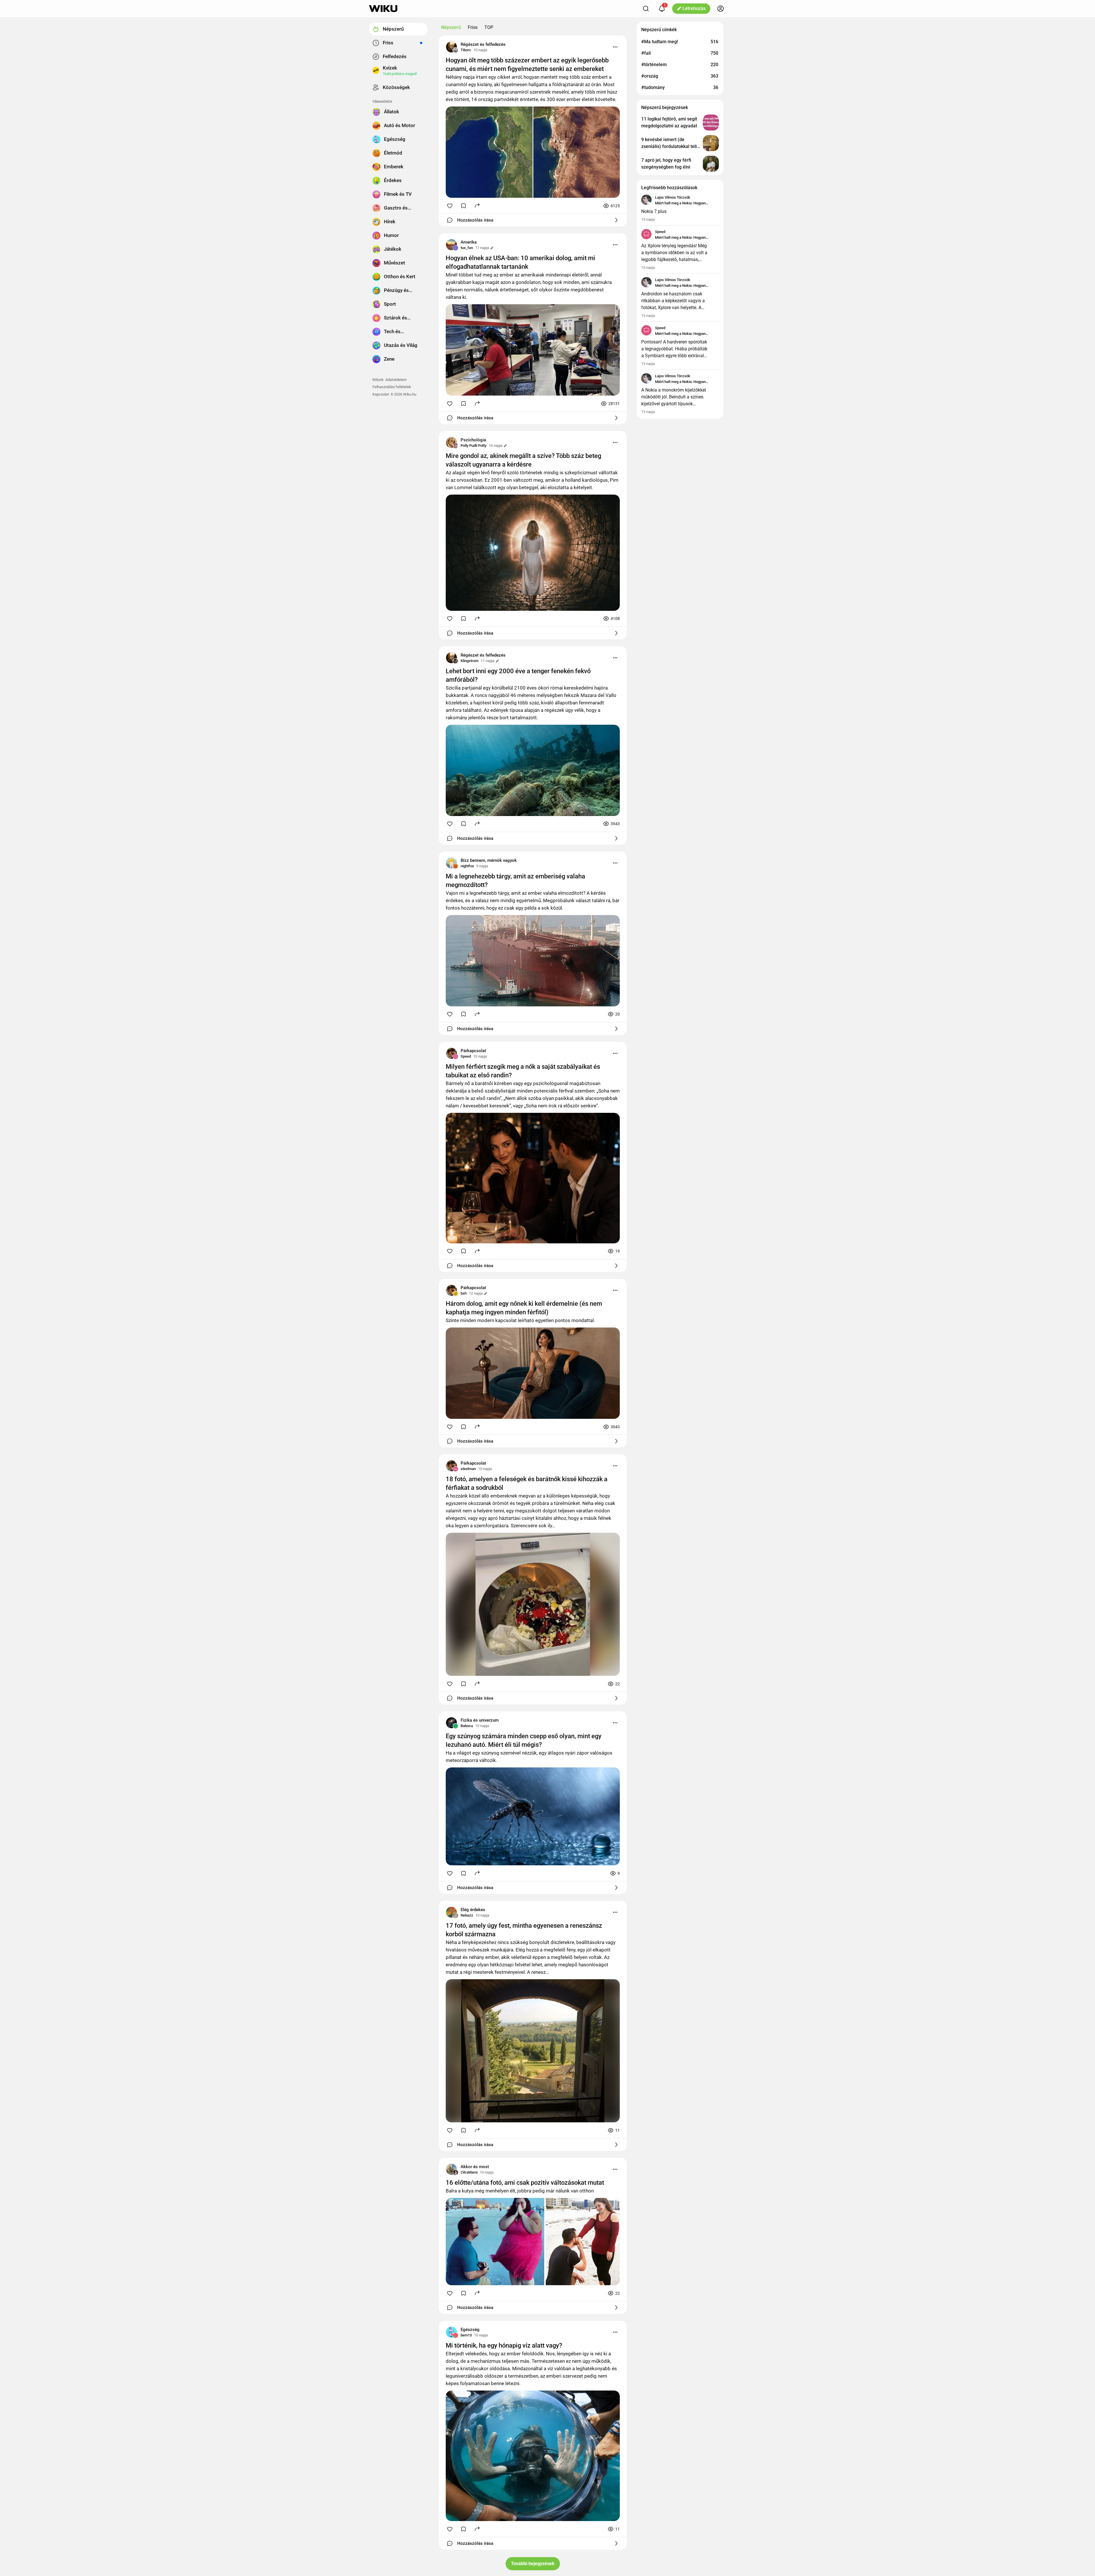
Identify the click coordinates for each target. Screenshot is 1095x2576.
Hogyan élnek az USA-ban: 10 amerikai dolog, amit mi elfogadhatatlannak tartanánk (520, 262)
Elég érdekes (473, 1910)
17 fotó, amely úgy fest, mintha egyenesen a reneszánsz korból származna (524, 1930)
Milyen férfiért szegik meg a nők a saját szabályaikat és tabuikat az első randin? (523, 1071)
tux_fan (467, 248)
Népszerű (451, 27)
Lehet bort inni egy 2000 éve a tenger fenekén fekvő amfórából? (518, 675)
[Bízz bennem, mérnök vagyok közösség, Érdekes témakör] (451, 863)
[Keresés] (646, 9)
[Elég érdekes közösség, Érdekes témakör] (451, 1912)
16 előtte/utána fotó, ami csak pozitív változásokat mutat (525, 2183)
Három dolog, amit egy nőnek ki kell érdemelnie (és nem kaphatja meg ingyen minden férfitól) (524, 1308)
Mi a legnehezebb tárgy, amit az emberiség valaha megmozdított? (515, 881)
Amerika (469, 242)
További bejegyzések (533, 2564)
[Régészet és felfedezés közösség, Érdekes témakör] (451, 47)
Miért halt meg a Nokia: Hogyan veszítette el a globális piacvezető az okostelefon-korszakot (685, 204)
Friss (473, 27)
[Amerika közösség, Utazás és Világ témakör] (451, 245)
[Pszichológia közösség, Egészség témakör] (451, 442)
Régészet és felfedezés (483, 44)
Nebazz (467, 1915)
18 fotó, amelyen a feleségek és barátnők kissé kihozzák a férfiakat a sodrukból (527, 1483)
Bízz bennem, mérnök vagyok (489, 860)
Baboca (467, 1726)
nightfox (467, 866)
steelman (468, 1469)
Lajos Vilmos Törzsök (673, 197)
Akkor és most (475, 2167)
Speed (466, 1056)
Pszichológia (473, 440)
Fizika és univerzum (480, 1720)
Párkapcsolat (473, 1051)
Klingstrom (469, 661)
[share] (477, 205)
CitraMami (469, 2172)
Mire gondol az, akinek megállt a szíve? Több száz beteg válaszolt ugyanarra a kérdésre (523, 460)
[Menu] (615, 47)
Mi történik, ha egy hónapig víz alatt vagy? (504, 2345)
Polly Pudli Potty (473, 446)
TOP (489, 27)
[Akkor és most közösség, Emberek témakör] (451, 2169)
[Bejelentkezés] (721, 9)
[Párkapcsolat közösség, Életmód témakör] (451, 1053)
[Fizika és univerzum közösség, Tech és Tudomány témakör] (451, 1723)
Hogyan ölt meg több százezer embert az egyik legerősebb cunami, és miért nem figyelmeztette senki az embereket (527, 65)
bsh (464, 1293)
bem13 (466, 2335)
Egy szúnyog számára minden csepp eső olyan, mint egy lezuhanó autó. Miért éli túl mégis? (524, 1740)
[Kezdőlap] (383, 9)
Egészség (470, 2330)
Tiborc (466, 50)
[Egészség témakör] (451, 2332)
